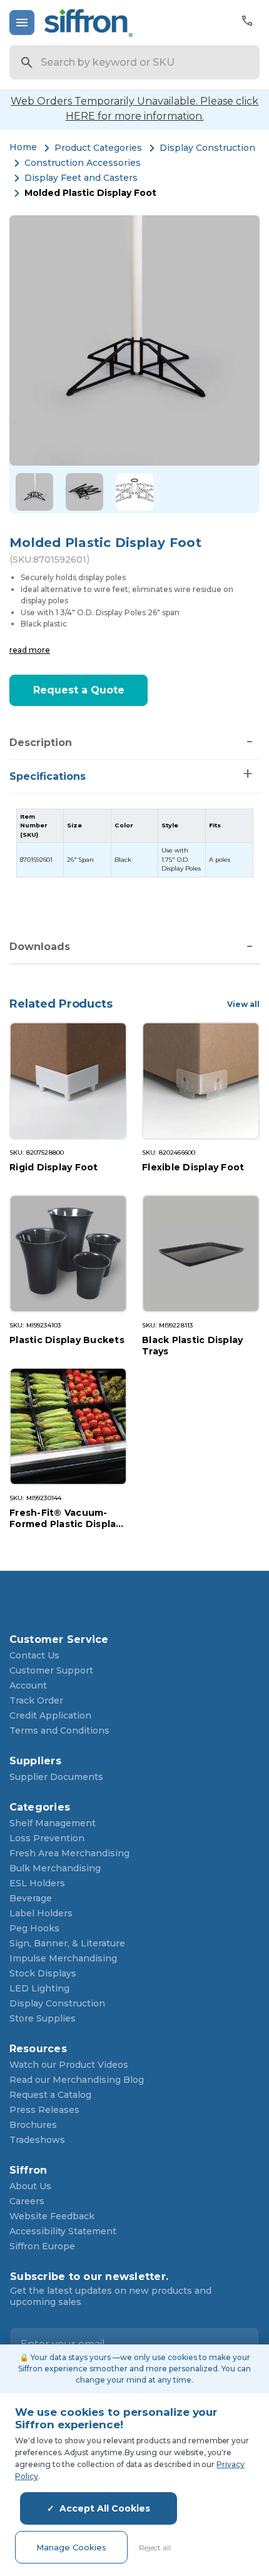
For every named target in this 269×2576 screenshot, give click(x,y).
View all (243, 1004)
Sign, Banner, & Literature (67, 1943)
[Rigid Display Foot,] (68, 1081)
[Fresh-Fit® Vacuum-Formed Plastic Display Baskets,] (68, 1426)
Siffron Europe (42, 2246)
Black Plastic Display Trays (192, 1345)
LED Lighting (39, 1988)
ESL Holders (37, 1883)
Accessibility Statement (63, 2231)
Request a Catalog (50, 2095)
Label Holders (41, 1913)
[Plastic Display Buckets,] (68, 1254)
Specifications (48, 776)
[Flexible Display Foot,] (201, 1081)
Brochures (33, 2125)
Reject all (155, 2548)
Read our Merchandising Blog (77, 2080)
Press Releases (44, 2110)
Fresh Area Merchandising (69, 1853)
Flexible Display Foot (193, 1167)
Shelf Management (53, 1823)
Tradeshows (37, 2140)
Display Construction (57, 2003)
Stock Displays (43, 1973)
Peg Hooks (34, 1928)
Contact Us (34, 1655)
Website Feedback (52, 2216)
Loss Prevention (47, 1838)
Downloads (40, 947)
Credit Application (50, 1715)
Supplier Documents (56, 1777)
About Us (30, 2186)
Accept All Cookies (105, 2508)
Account (28, 1685)
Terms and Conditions (59, 1730)
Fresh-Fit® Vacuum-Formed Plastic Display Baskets (65, 1518)
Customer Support (51, 1670)
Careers (27, 2201)
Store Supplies (43, 2018)
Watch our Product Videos (69, 2065)
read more (30, 650)
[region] (135, 843)
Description (41, 743)
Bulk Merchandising (55, 1868)
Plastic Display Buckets (67, 1340)
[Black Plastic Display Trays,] (201, 1254)
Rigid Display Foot (54, 1167)
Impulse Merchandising (63, 1958)
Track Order (36, 1700)
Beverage (31, 1898)
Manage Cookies (71, 2547)
